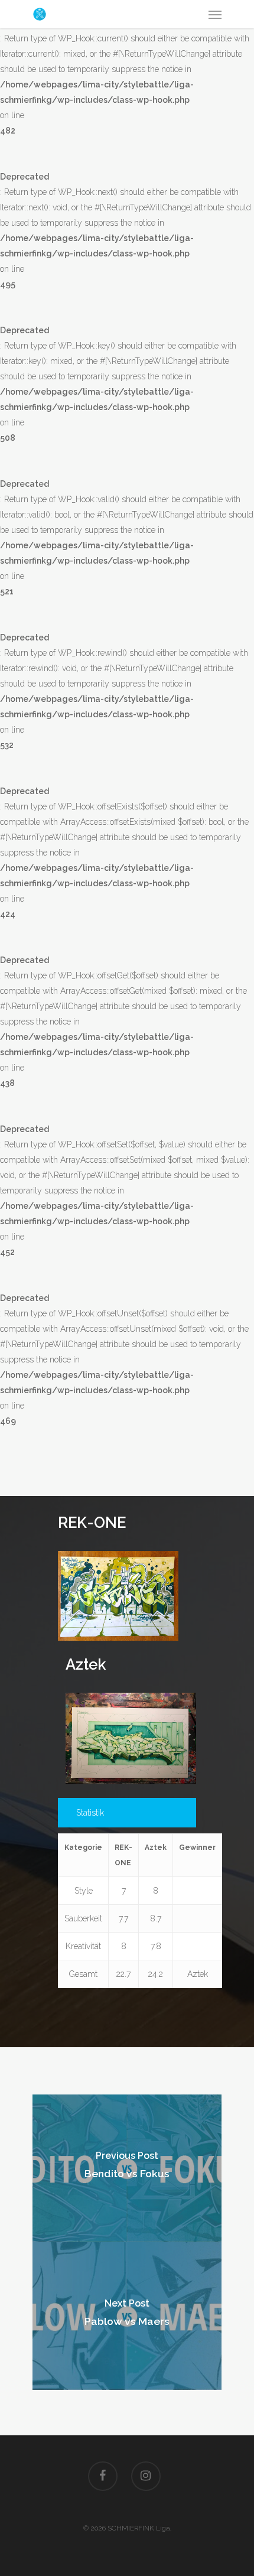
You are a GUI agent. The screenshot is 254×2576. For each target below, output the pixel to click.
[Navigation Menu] (215, 14)
